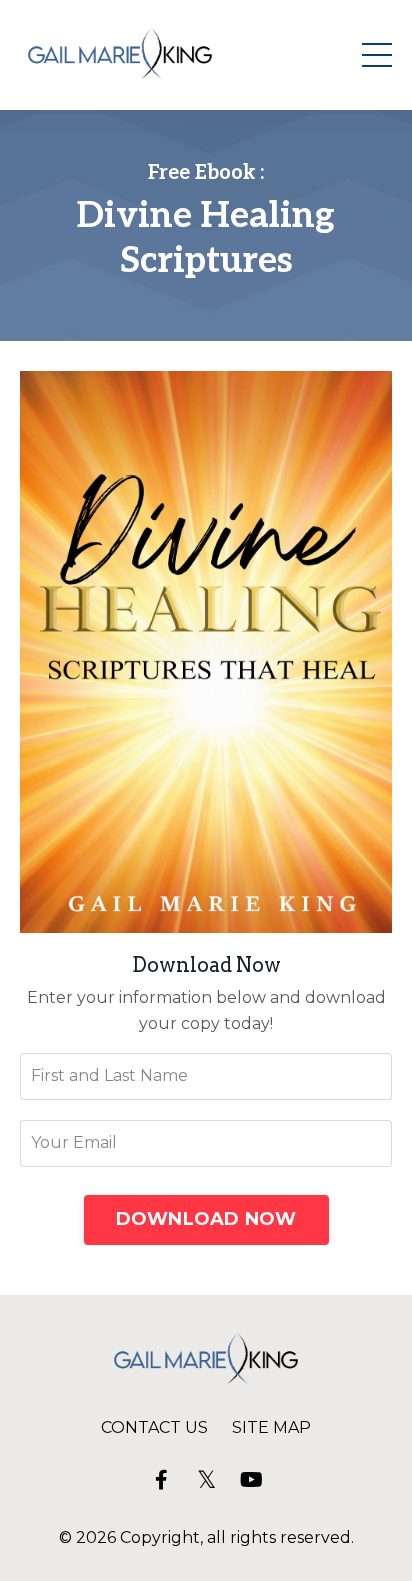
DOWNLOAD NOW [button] (206, 1219)
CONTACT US (154, 1427)
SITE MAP (271, 1427)
